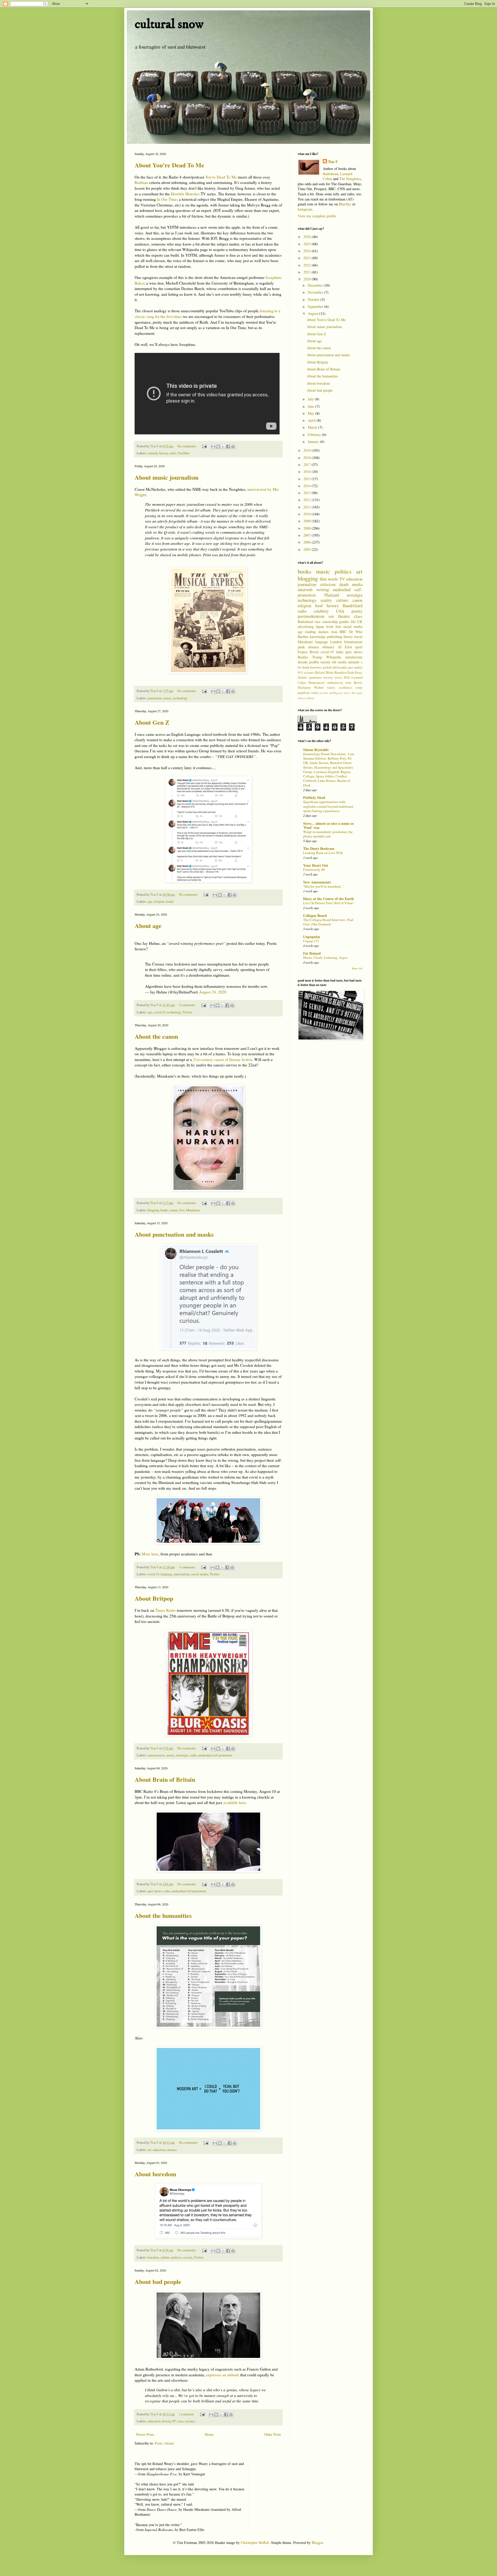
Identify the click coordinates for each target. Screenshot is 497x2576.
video (315, 693)
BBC (343, 632)
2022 (308, 265)
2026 (308, 237)
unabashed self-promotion (215, 1755)
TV (342, 579)
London (336, 642)
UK (360, 622)
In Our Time (167, 199)
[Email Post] (204, 446)
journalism (155, 698)
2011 (308, 507)
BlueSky (345, 204)
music (167, 698)
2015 (308, 479)
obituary (328, 647)
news (347, 693)
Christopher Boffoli (255, 2542)
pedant (327, 667)
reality (326, 600)
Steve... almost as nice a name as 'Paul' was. (328, 825)
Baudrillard (353, 606)
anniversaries (156, 1755)
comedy (153, 453)
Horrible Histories (185, 194)
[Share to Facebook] (228, 447)
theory (348, 637)
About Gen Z (152, 722)
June (312, 406)
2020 (308, 279)
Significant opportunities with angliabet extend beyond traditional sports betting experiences (328, 806)
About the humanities (163, 1915)
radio (173, 453)
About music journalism (167, 477)
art (149, 2150)
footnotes (316, 667)
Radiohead (330, 174)
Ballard (320, 673)
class (358, 616)
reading (310, 632)
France (303, 652)
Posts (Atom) (165, 2443)
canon (173, 1210)
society (188, 2257)
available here (235, 1802)
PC (174, 2421)
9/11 (301, 673)
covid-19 (159, 1012)
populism (304, 693)
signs (359, 693)
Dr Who (356, 632)
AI (340, 647)
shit (353, 693)
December (316, 285)
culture (165, 2257)
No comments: (187, 446)
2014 (308, 486)
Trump (317, 657)
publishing (335, 637)
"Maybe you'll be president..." (324, 886)
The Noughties (350, 179)
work (330, 626)
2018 (308, 458)
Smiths (302, 677)
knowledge (318, 637)
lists (182, 1210)
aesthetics (346, 688)
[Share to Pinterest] (233, 447)
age (150, 901)
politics (176, 2257)
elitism (310, 698)
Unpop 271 (311, 941)
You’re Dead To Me (221, 177)
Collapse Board (315, 915)
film (323, 579)
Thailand (331, 595)
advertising (306, 626)
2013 (308, 493)
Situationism (353, 642)
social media (200, 1574)
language (166, 1574)
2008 (308, 528)
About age (148, 926)
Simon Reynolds (316, 750)
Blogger (317, 2542)
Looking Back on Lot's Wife (323, 853)
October (314, 299)
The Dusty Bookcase (319, 848)
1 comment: (187, 2414)
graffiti (314, 662)
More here (150, 1554)
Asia (334, 632)
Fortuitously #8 (314, 870)
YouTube (184, 453)
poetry (357, 611)
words (170, 901)
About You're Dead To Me (169, 165)
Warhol (319, 688)
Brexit (314, 652)
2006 (308, 542)
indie (340, 652)
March (313, 427)
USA (340, 611)
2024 (308, 251)
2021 (308, 272)
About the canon (156, 1036)
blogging (153, 1210)
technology (180, 698)
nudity (358, 667)
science (190, 2421)
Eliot (348, 647)
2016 (308, 472)
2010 (308, 514)
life (353, 622)
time (348, 683)
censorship (330, 622)
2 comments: (188, 1005)
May (312, 413)
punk (301, 647)
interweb (305, 589)
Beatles (303, 657)
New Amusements (317, 882)
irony (359, 688)
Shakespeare (317, 683)
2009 (308, 521)
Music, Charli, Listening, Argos (325, 957)
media (357, 584)
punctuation (182, 1574)
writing (323, 589)
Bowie (358, 683)
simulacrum (354, 657)
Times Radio (166, 1610)
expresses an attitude (223, 2375)
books (164, 1210)
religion (159, 901)
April (312, 420)
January (314, 441)
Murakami (193, 1210)
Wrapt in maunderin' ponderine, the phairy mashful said (328, 834)
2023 (308, 258)
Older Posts (272, 2434)
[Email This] (213, 447)
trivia (338, 677)
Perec (359, 673)
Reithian (141, 182)
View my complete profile (317, 216)
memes (172, 2150)
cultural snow (169, 24)
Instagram (305, 209)
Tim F (333, 162)
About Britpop (154, 1598)
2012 (308, 500)
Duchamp (304, 688)
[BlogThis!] (218, 447)
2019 (308, 450)
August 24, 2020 (213, 992)
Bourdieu (340, 673)
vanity (331, 688)
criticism (328, 584)
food (319, 606)
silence (302, 698)
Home (209, 2434)
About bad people (158, 2281)
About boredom (155, 2174)
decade (303, 662)
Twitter (187, 1012)
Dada (351, 673)
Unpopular (312, 937)
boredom (153, 2257)
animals (354, 662)
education (159, 2150)
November (316, 292)
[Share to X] (223, 447)
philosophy (340, 667)
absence (314, 647)
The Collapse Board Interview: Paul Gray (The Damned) (328, 922)
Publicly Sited (314, 797)
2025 (308, 244)
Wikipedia (334, 657)
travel (358, 637)
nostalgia (182, 1755)
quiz (350, 667)
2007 (308, 535)
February (315, 435)
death (344, 584)
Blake (330, 673)
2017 (308, 465)
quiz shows (155, 1891)
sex (331, 616)
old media (339, 662)
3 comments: (188, 1567)
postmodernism (311, 616)
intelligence (336, 693)
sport (359, 647)
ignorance (315, 677)
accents (324, 693)
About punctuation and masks (174, 1234)
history (164, 453)
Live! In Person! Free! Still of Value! (328, 903)
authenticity (335, 683)
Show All (357, 968)
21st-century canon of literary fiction (222, 1059)
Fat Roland (312, 953)
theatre (344, 616)
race (181, 2421)
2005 (308, 549)
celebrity (321, 611)
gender (344, 622)
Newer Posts (145, 2434)
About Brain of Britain (165, 1779)
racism (325, 662)
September (316, 306)
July (311, 399)
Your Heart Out (316, 865)
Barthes (303, 637)
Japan (320, 626)
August (313, 313)
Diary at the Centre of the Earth (328, 899)
